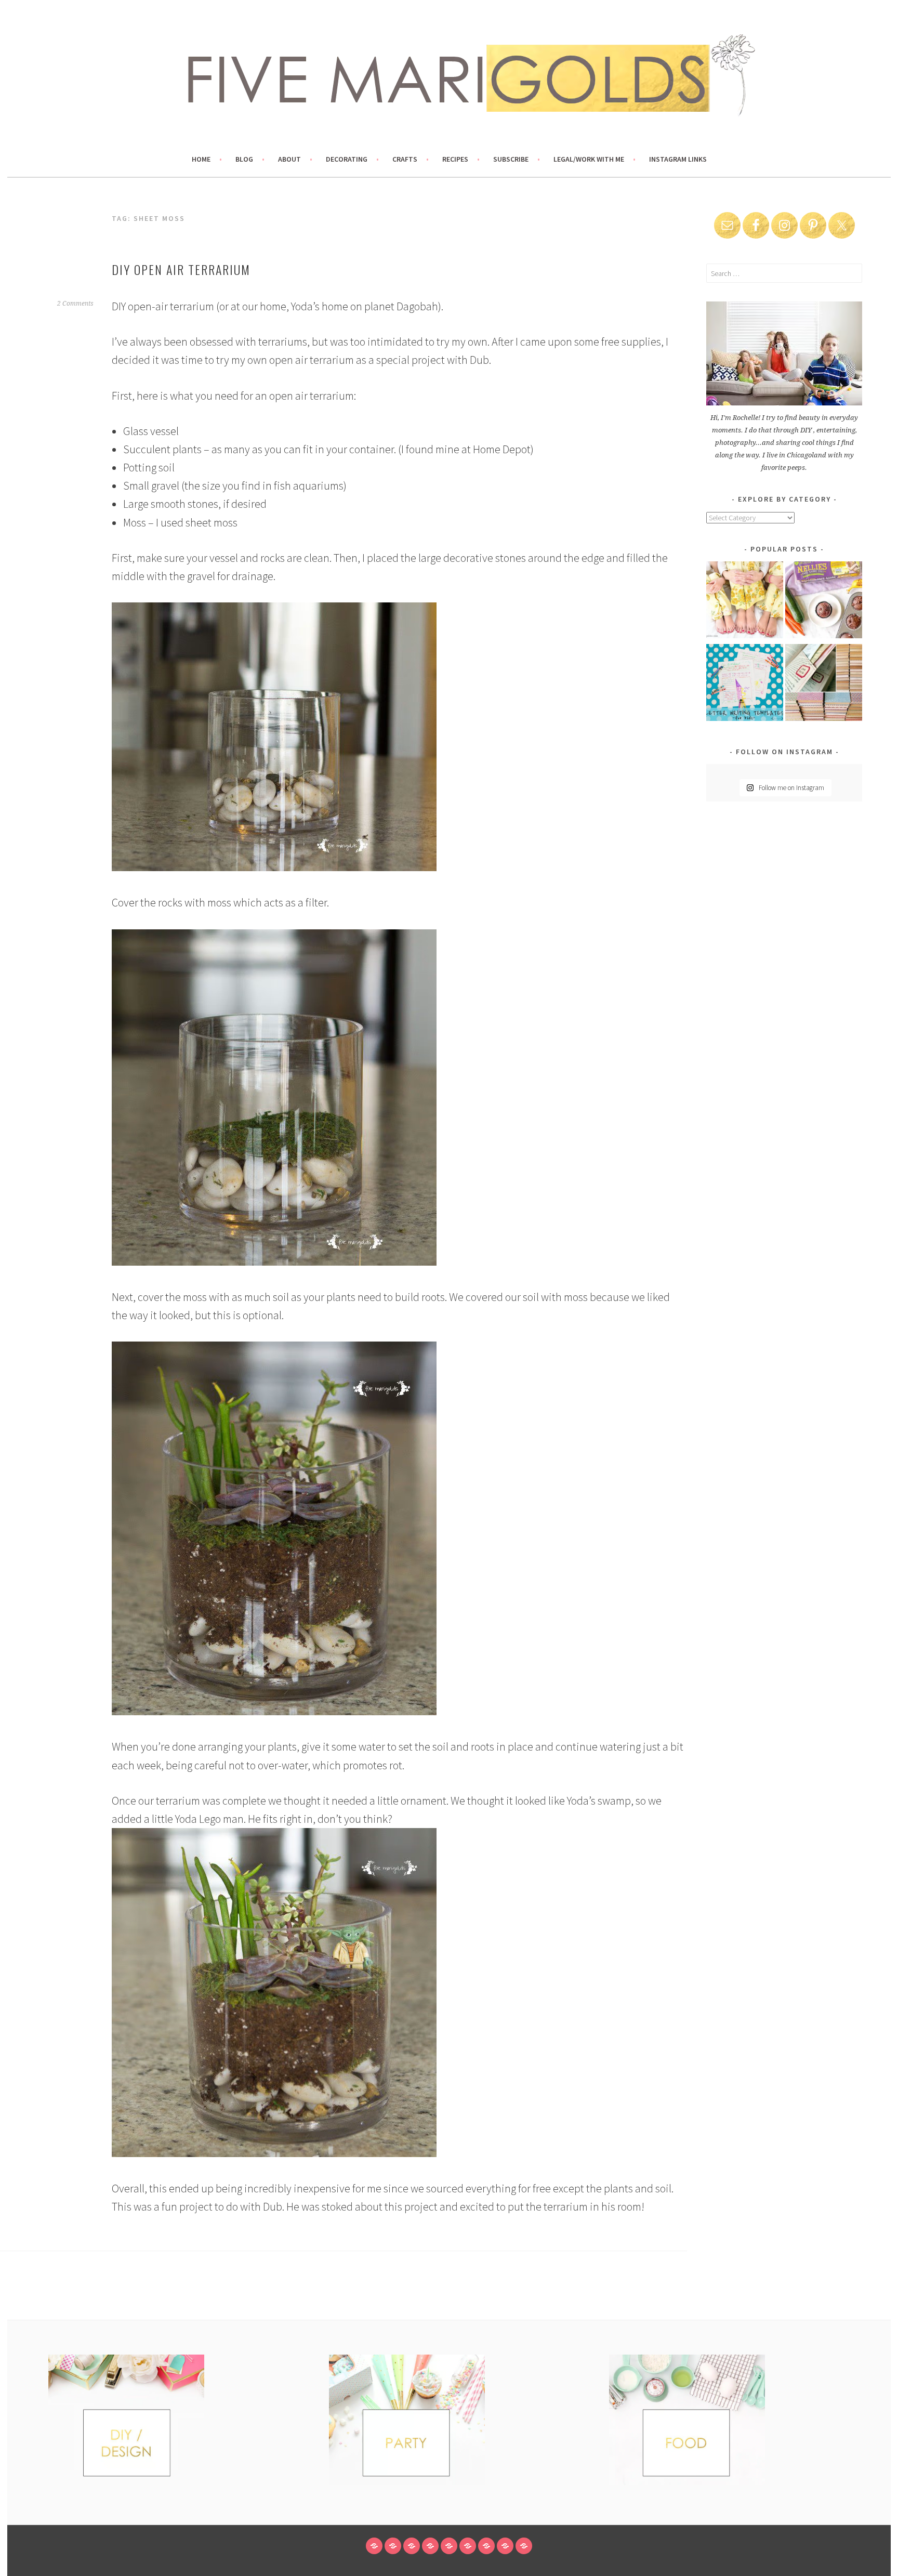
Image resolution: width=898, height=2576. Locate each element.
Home (201, 159)
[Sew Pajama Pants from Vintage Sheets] (745, 602)
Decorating (347, 159)
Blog (244, 159)
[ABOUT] (412, 2546)
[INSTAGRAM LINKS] (524, 2546)
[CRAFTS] (449, 2546)
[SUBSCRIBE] (486, 2546)
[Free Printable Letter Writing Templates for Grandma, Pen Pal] (745, 684)
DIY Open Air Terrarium (181, 269)
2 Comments (75, 304)
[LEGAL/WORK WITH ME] (505, 2546)
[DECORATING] (430, 2546)
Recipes (455, 159)
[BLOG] (393, 2546)
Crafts (405, 159)
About (289, 159)
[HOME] (374, 2546)
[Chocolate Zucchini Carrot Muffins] (824, 602)
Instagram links (678, 159)
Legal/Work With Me (589, 159)
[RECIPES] (468, 2546)
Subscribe (511, 159)
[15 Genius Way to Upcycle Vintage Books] (824, 684)
